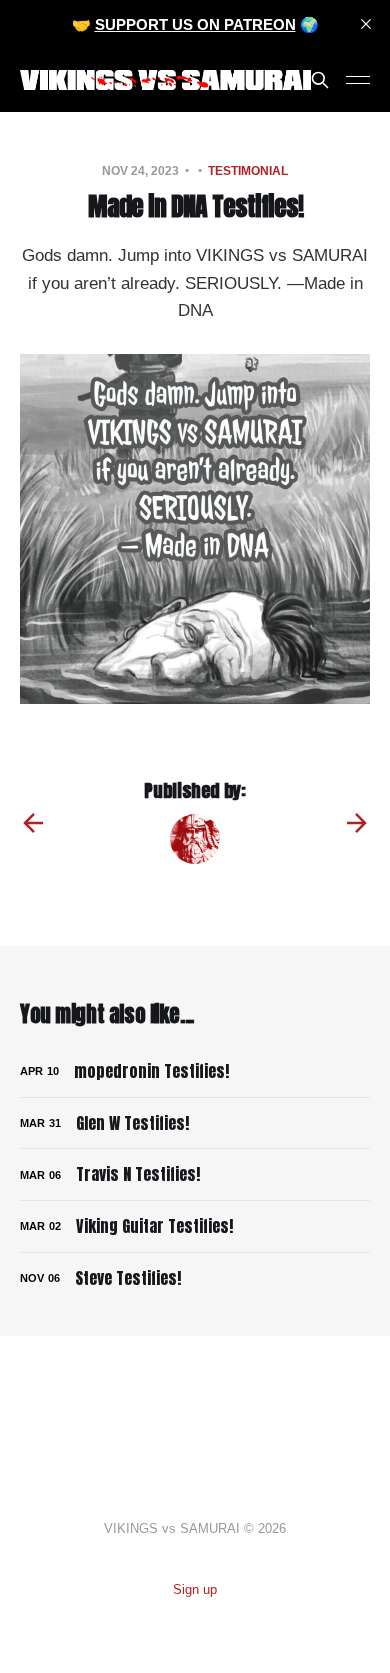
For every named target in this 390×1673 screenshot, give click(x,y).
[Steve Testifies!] (195, 1278)
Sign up (195, 1589)
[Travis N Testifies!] (195, 1174)
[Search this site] (320, 80)
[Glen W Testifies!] (195, 1123)
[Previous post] (33, 823)
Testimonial (248, 171)
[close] (366, 24)
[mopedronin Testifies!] (195, 1071)
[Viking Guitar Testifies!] (195, 1226)
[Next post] (357, 823)
